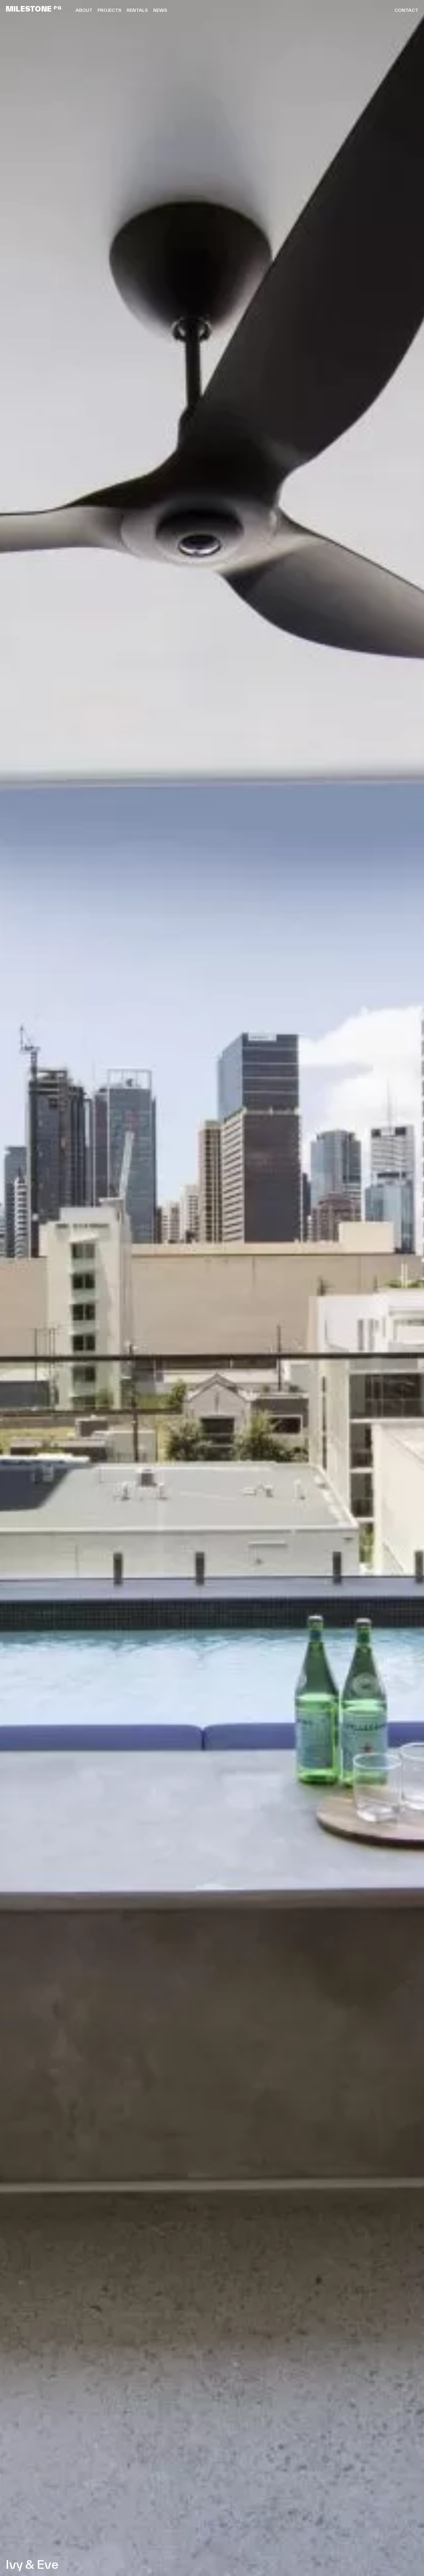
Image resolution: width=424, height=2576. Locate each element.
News (160, 10)
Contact (406, 10)
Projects (109, 10)
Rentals (137, 10)
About (84, 10)
